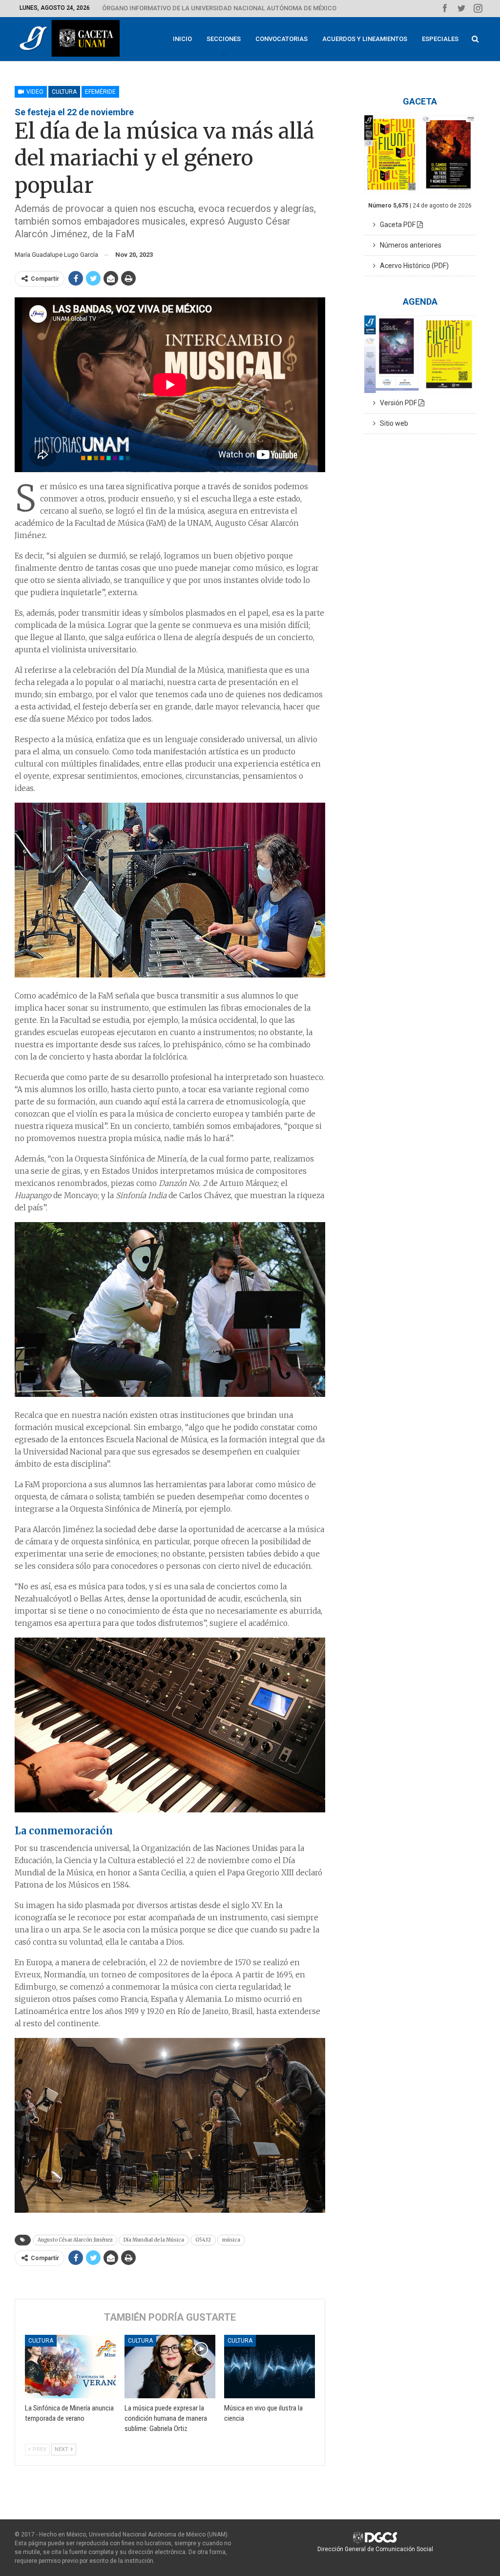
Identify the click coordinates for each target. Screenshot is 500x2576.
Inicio (182, 39)
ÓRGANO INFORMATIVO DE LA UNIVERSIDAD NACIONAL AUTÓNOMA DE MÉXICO (219, 8)
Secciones (224, 39)
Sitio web (392, 423)
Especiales (440, 39)
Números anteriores (408, 245)
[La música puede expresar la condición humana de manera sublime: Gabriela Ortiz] (170, 2367)
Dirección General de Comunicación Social (375, 2549)
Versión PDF (397, 403)
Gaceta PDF (396, 225)
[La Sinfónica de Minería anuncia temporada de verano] (70, 2367)
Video (34, 92)
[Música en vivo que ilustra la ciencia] (270, 2367)
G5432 (203, 2240)
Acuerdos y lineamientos (365, 39)
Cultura (64, 92)
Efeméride (100, 92)
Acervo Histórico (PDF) (412, 266)
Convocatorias (281, 39)
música (231, 2240)
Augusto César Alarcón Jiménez (75, 2240)
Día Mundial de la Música (154, 2240)
